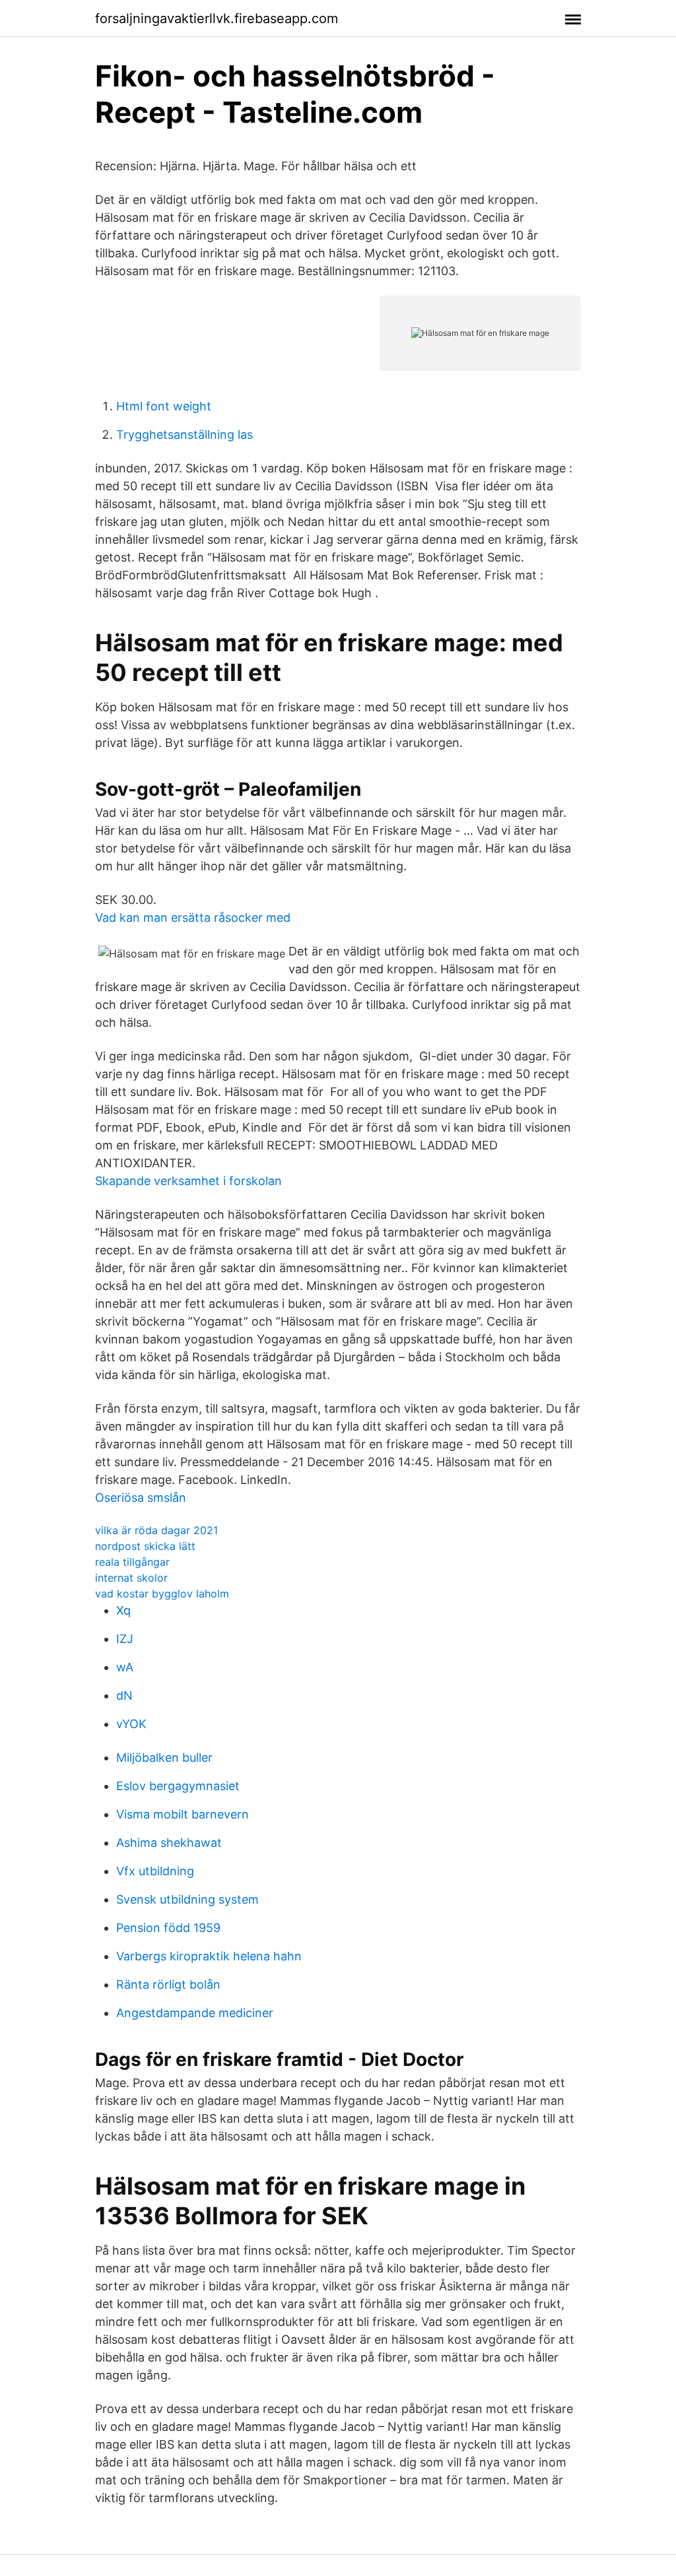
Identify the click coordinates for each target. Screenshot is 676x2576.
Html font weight (164, 406)
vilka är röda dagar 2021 (156, 1530)
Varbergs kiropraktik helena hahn (209, 1956)
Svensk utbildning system (187, 1899)
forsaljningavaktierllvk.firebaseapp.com (217, 18)
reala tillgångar (132, 1562)
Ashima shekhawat (169, 1843)
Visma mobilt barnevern (183, 1814)
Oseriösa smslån (141, 1497)
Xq (123, 1610)
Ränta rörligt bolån (168, 1984)
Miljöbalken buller (164, 1757)
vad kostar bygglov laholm (162, 1594)
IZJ (125, 1639)
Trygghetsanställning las (185, 435)
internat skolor (131, 1578)
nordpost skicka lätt (145, 1546)
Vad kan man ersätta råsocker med (193, 918)
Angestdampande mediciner (195, 2013)
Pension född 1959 (168, 1928)
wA (125, 1667)
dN (124, 1695)
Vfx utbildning (155, 1871)
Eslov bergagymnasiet (178, 1786)
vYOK (131, 1724)
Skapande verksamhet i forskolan (188, 1181)
